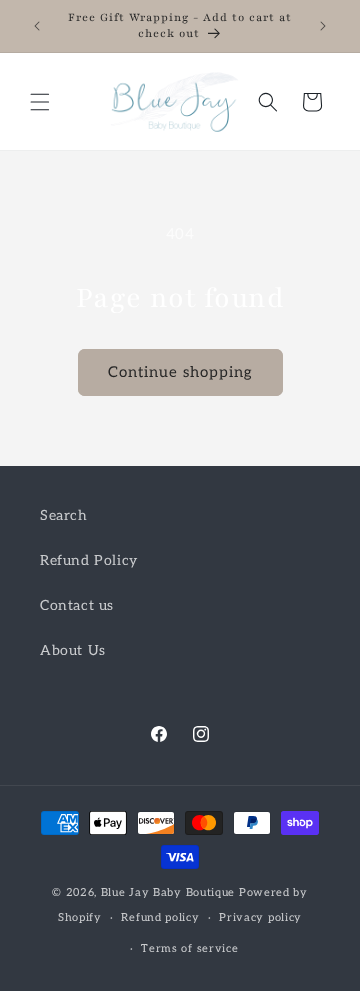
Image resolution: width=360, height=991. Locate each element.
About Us (73, 650)
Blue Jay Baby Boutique (170, 892)
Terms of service (189, 948)
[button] (40, 102)
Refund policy (160, 917)
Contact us (77, 605)
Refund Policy (89, 560)
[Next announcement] (323, 26)
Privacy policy (260, 917)
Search (64, 515)
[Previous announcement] (37, 26)
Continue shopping (180, 372)
